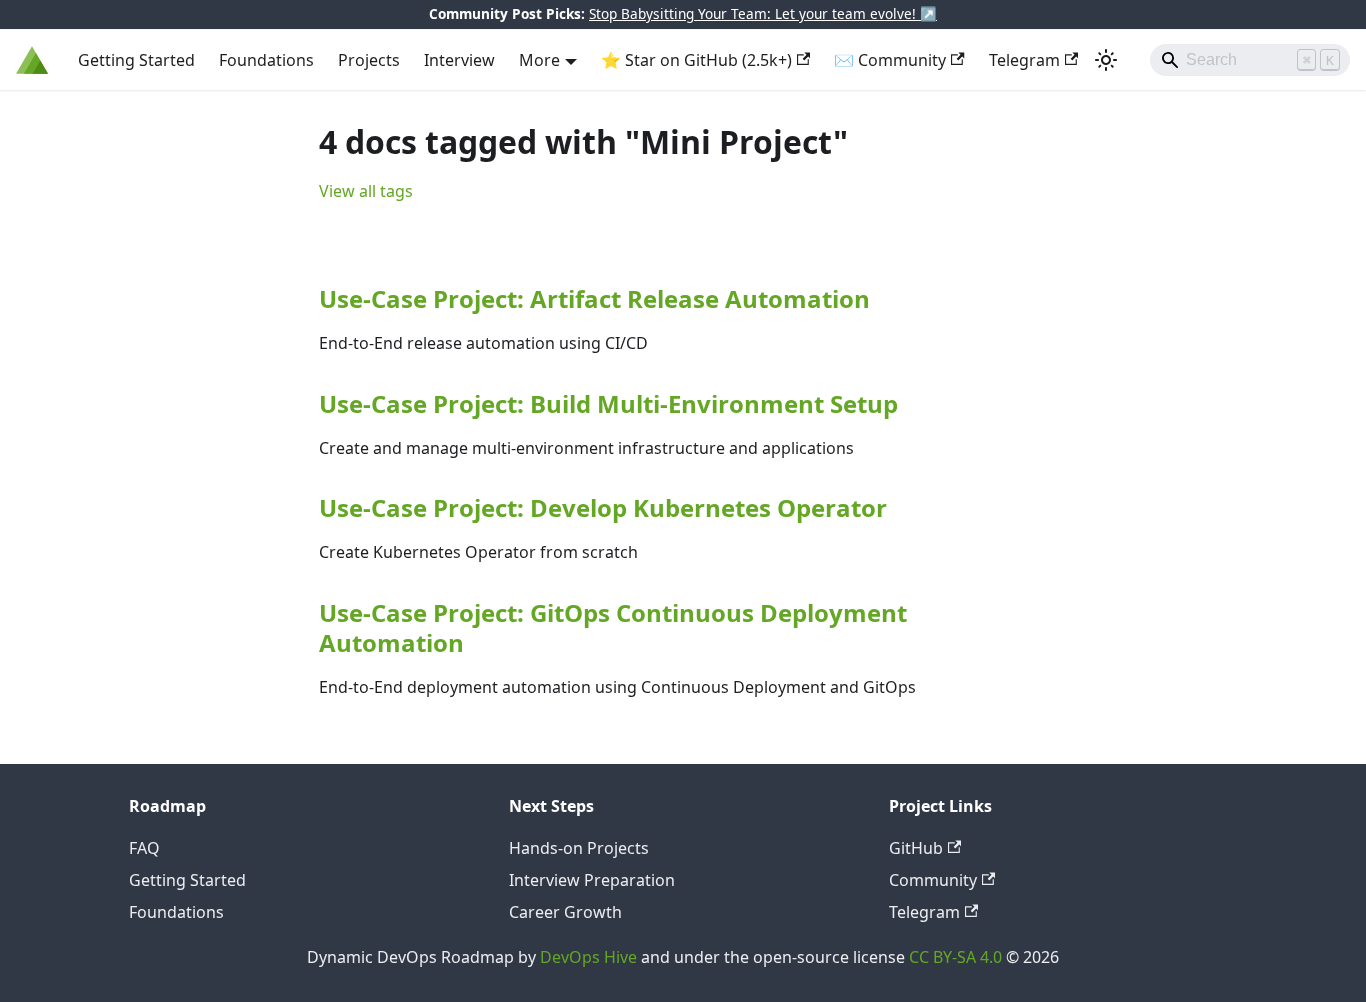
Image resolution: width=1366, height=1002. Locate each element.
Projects (369, 60)
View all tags (366, 191)
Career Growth (565, 912)
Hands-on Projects (579, 848)
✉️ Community (890, 60)
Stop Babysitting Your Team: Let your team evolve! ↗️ (763, 13)
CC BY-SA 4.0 (955, 957)
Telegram (1024, 60)
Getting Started (136, 60)
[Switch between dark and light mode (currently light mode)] (1106, 60)
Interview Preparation (592, 880)
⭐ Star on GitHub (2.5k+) (696, 60)
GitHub (916, 848)
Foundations (266, 60)
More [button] (539, 60)
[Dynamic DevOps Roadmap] (33, 60)
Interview (459, 60)
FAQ (144, 848)
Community (933, 880)
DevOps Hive (588, 957)
